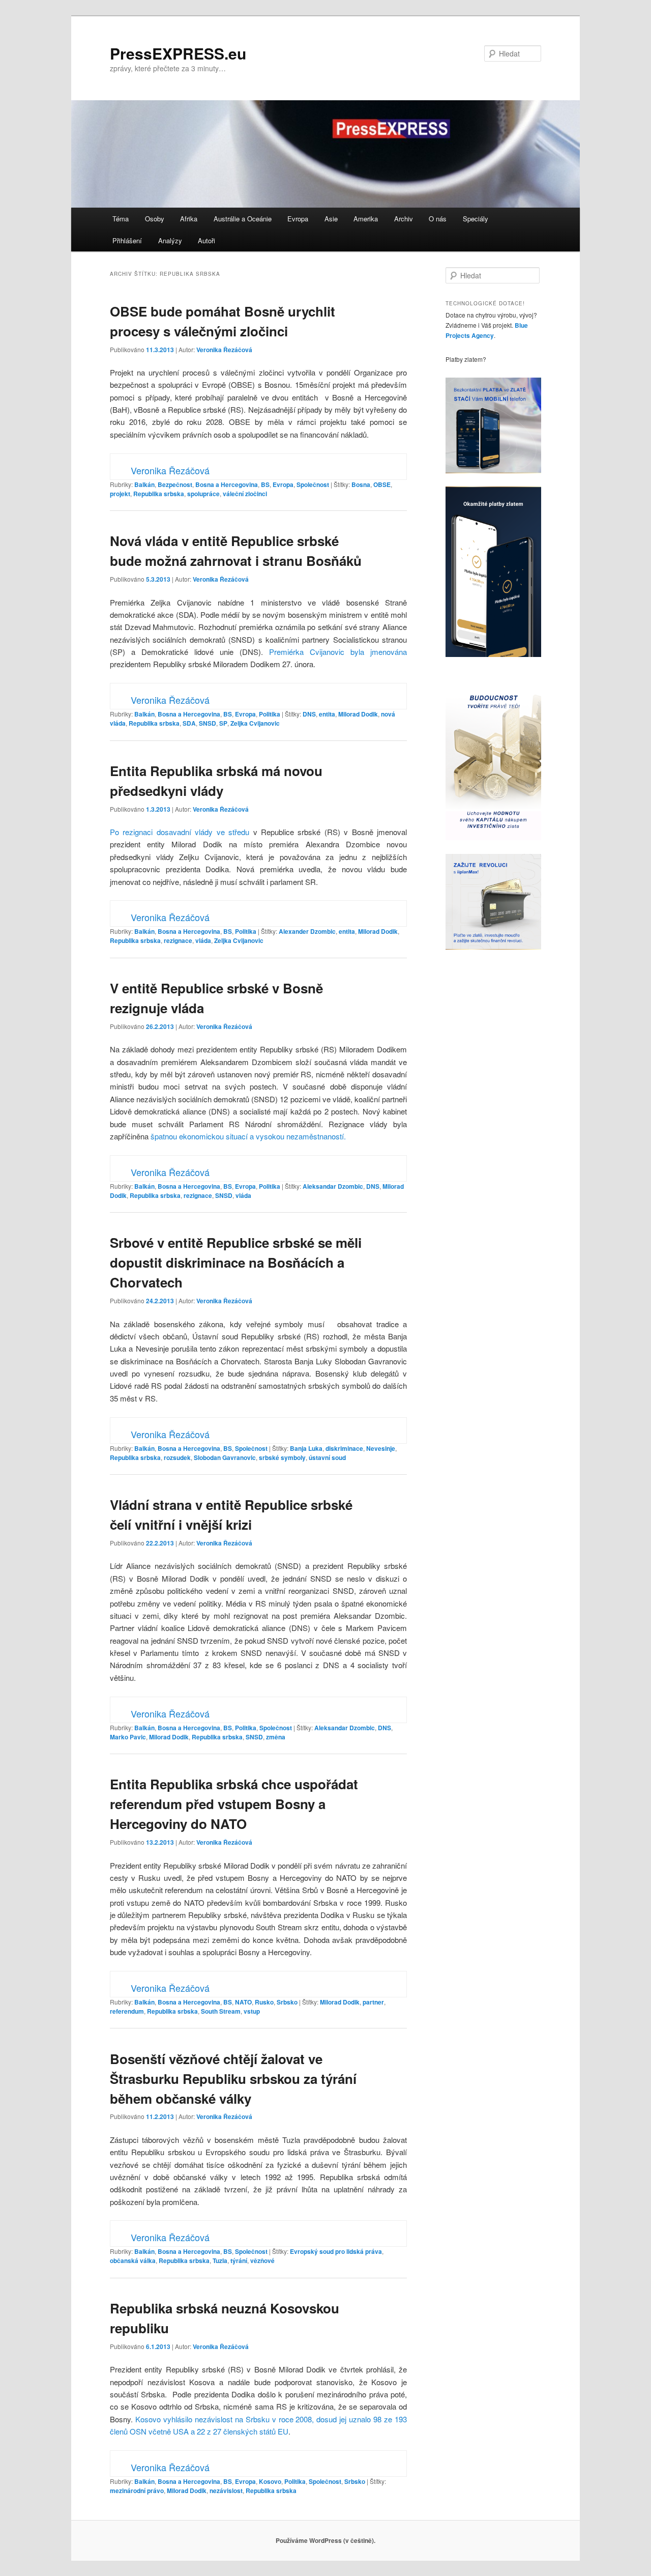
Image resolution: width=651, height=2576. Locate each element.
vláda (203, 940)
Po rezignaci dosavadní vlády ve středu (180, 832)
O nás (438, 219)
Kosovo (270, 2481)
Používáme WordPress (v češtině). (325, 2540)
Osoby (155, 219)
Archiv (404, 219)
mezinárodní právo (137, 2491)
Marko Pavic (128, 1737)
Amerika (366, 219)
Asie (331, 219)
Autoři (206, 240)
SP (223, 723)
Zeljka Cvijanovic (255, 723)
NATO (243, 2002)
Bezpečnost (175, 484)
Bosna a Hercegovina (227, 484)
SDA (189, 723)
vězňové (262, 2260)
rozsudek (177, 1457)
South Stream (221, 2011)
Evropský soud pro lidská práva (336, 2251)
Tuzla (220, 2260)
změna (276, 1737)
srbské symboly (282, 1457)
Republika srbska (159, 494)
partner (373, 2002)
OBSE (382, 484)
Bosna (361, 484)
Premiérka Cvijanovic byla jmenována (338, 652)
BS (265, 484)
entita (327, 714)
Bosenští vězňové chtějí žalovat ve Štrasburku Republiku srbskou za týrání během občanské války (233, 2079)
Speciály (476, 219)
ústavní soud (327, 1457)
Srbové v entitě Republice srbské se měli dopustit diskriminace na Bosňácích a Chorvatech (236, 1262)
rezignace (178, 940)
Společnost (313, 484)
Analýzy (170, 240)
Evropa (298, 219)
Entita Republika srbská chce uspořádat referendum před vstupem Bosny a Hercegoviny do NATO (234, 1804)
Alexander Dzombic (307, 931)
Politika (270, 714)
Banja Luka (306, 1448)
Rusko (264, 2002)
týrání (239, 2260)
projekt (120, 494)
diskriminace (344, 1448)
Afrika (189, 219)
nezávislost (226, 2491)
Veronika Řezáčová (224, 350)
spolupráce (203, 494)
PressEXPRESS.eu (178, 53)
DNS (309, 714)
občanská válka (133, 2260)
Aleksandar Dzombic (333, 1186)
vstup (252, 2011)
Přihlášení (127, 240)
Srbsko (287, 2002)
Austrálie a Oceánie (243, 219)
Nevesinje (381, 1448)
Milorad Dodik (358, 714)
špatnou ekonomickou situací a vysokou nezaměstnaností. (248, 1136)
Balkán (144, 484)
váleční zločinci (245, 494)
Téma (121, 219)
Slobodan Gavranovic (225, 1457)
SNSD (208, 723)
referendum (127, 2011)
